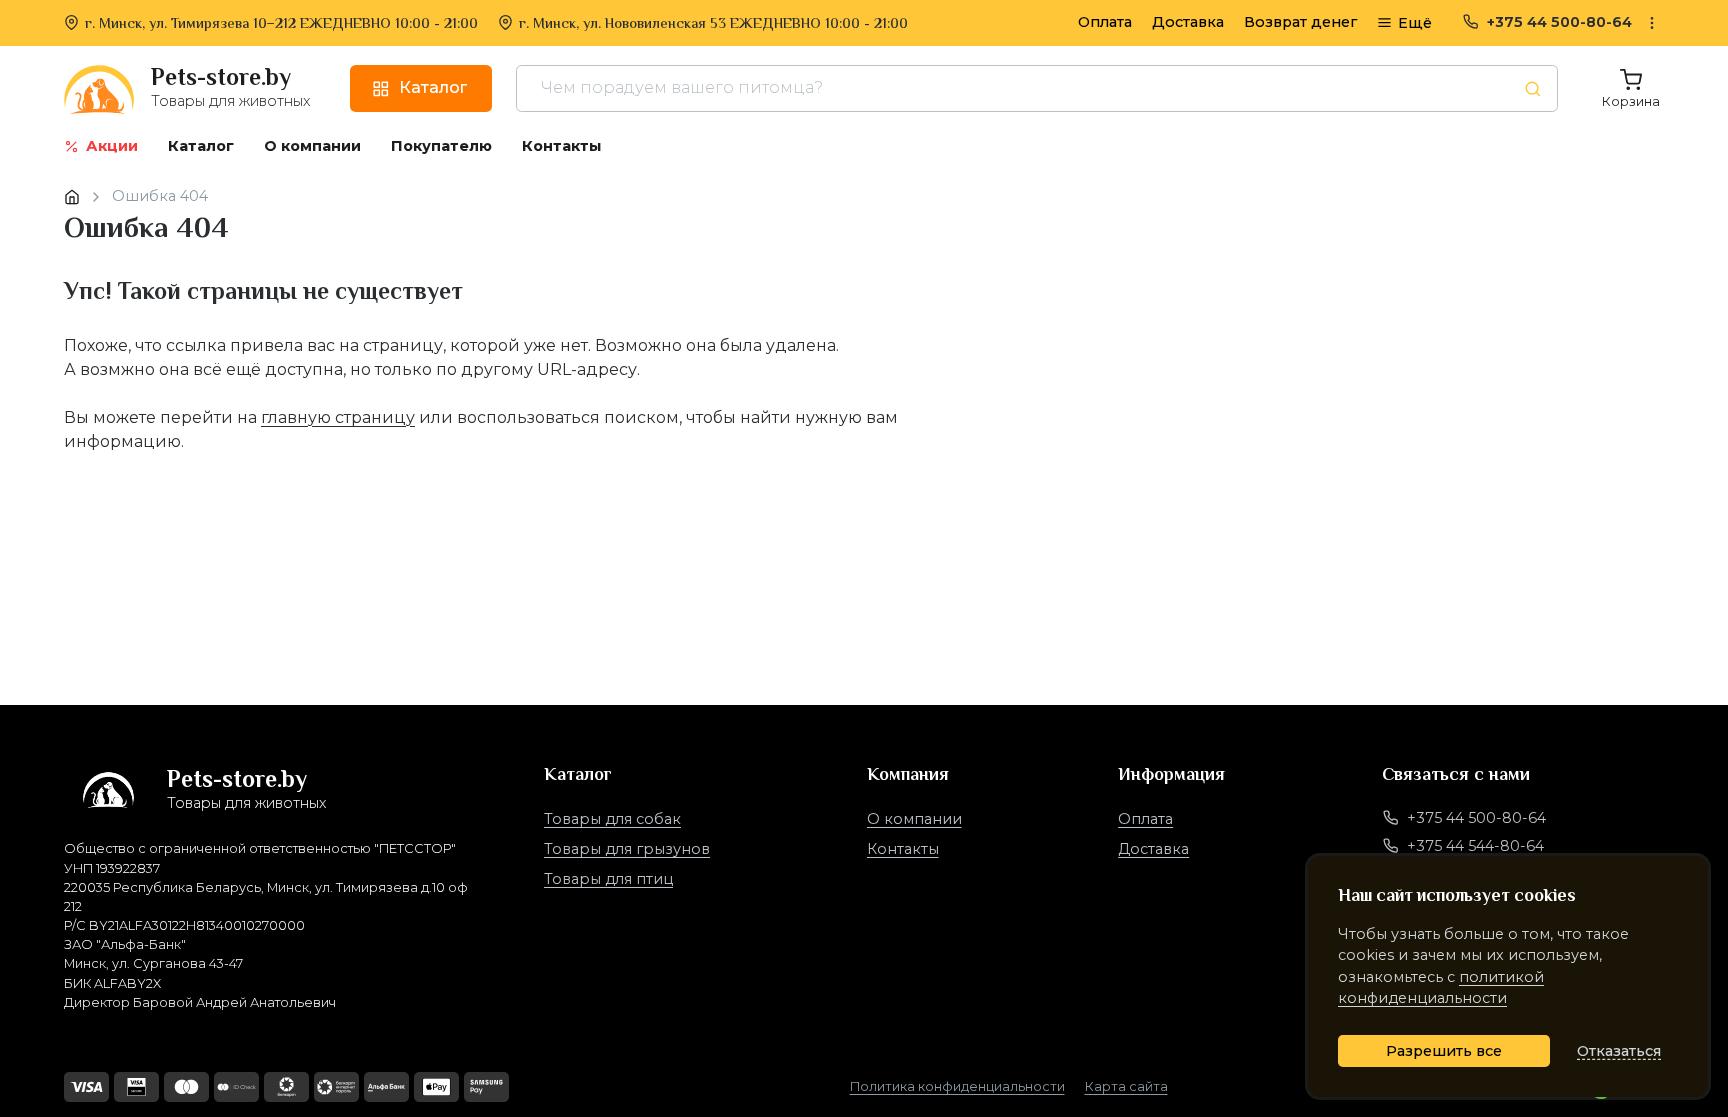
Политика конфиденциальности (957, 1086)
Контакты (903, 849)
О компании (914, 819)
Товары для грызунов (627, 849)
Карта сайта (1126, 1086)
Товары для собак (612, 819)
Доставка (1188, 22)
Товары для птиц (608, 879)
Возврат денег (1300, 22)
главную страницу (338, 417)
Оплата (1105, 22)
